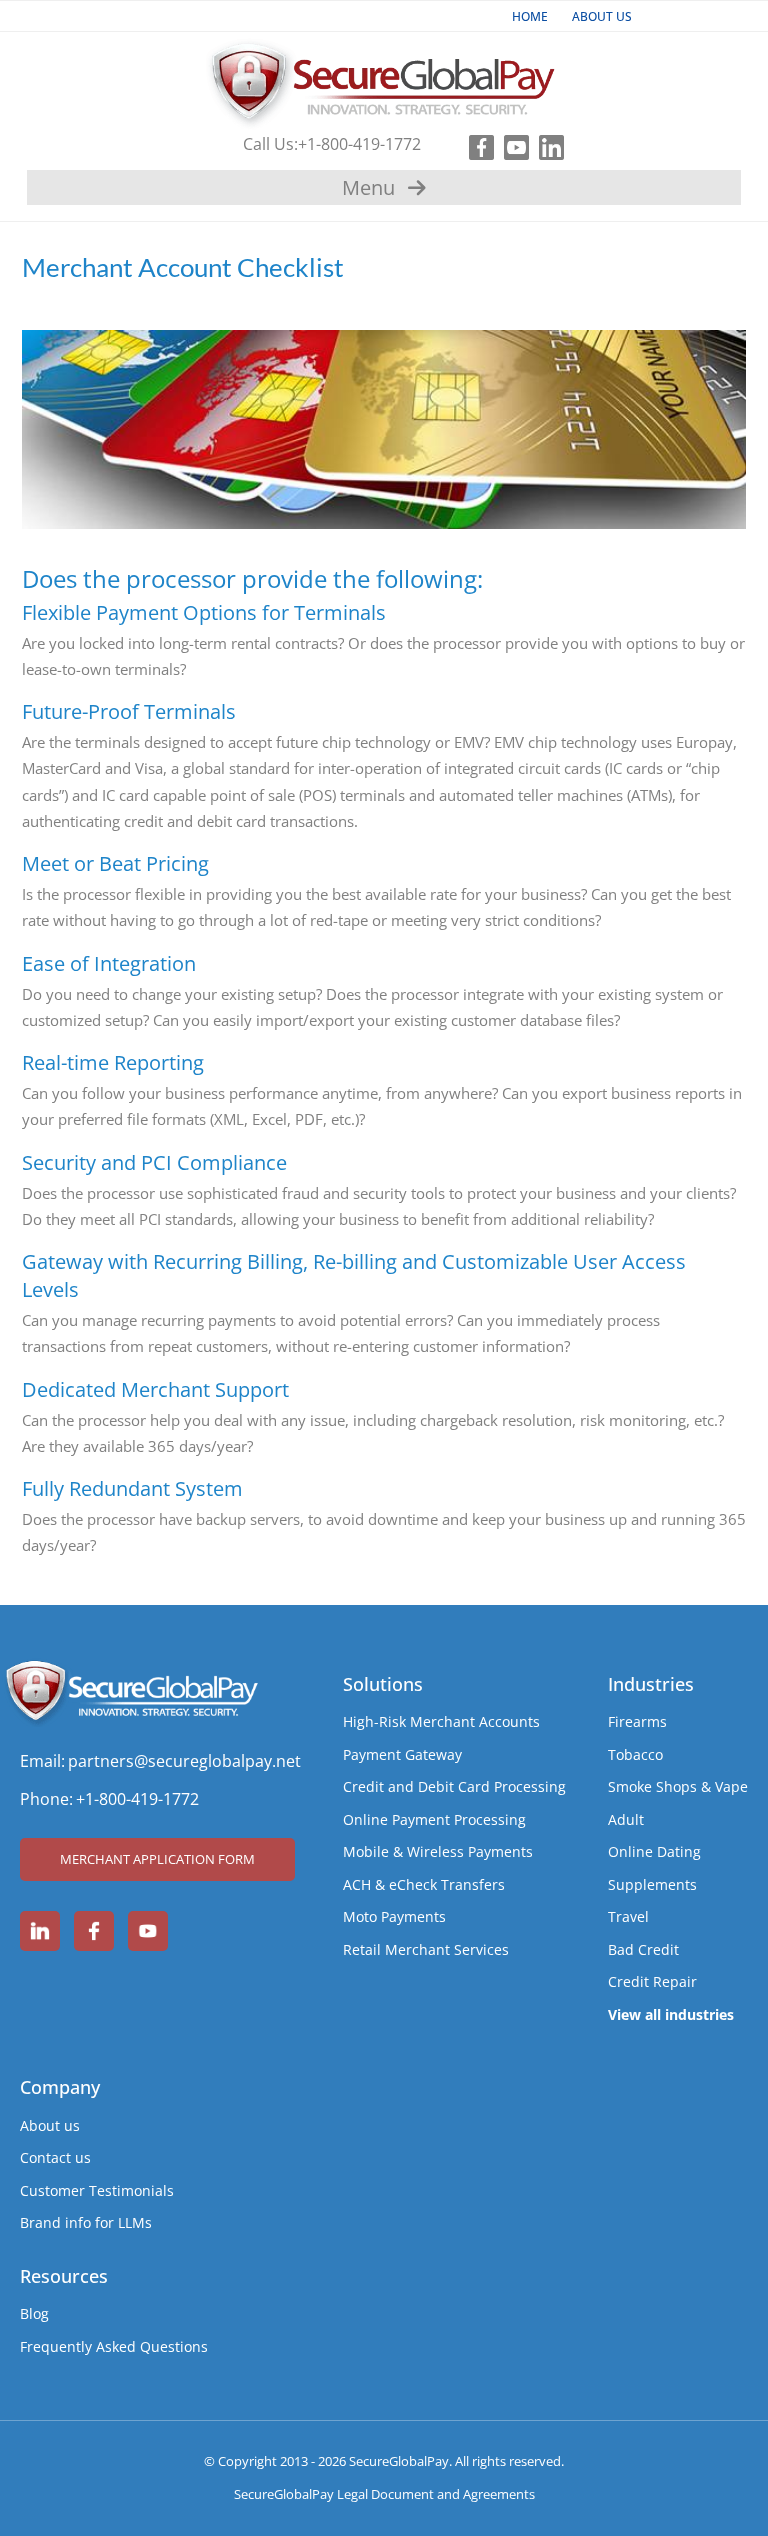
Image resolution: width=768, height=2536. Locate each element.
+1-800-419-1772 (359, 144)
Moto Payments (394, 1916)
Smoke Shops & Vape (678, 1786)
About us (50, 2125)
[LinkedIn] (546, 144)
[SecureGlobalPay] (384, 79)
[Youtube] (511, 144)
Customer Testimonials (97, 2190)
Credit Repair (652, 1981)
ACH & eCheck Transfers (424, 1884)
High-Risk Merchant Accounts (441, 1721)
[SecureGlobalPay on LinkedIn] (40, 1931)
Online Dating (654, 1851)
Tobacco (635, 1754)
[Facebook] (476, 144)
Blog (34, 2313)
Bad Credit (643, 1949)
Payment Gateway (402, 1754)
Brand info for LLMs (86, 2222)
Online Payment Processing (434, 1819)
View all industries (671, 2014)
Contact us (55, 2157)
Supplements (652, 1884)
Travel (628, 1916)
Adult (626, 1819)
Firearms (637, 1721)
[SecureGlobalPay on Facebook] (94, 1931)
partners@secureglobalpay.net (184, 1761)
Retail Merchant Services (426, 1949)
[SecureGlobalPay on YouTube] (148, 1931)
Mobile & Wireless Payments (438, 1851)
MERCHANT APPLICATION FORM (157, 1859)
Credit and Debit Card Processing (454, 1786)
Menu (368, 187)
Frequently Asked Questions (114, 2346)
